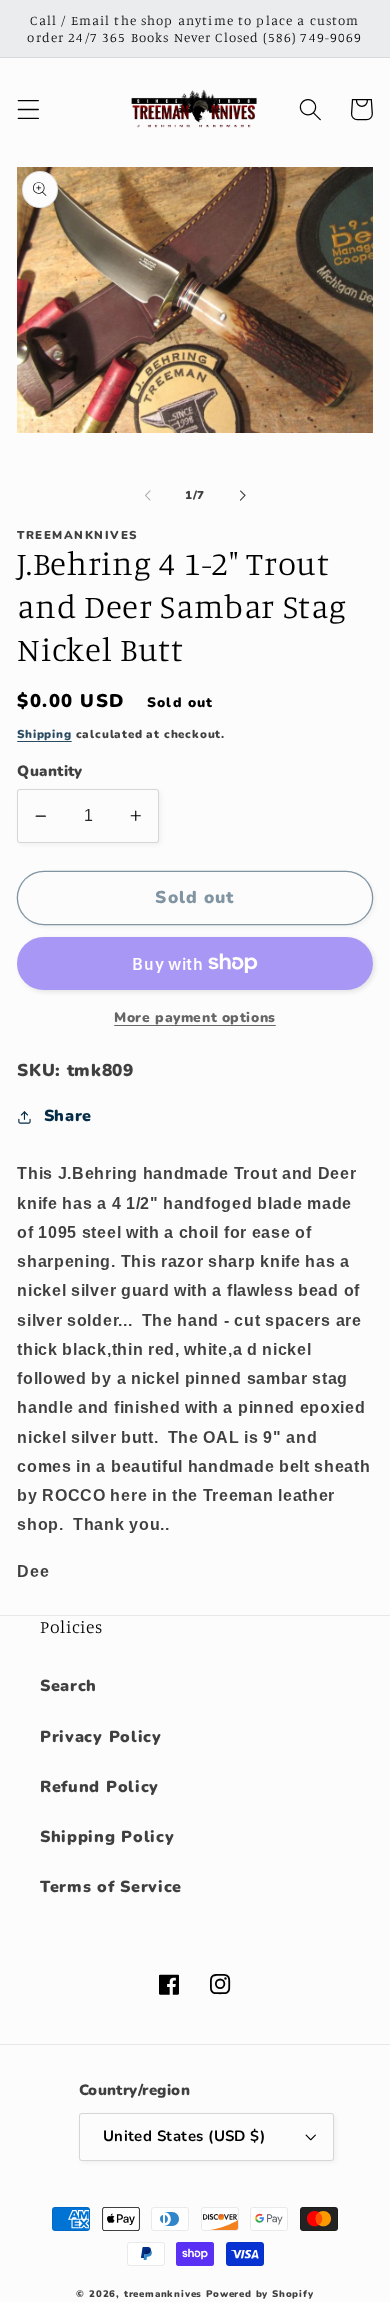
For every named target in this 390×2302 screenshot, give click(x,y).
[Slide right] (242, 495)
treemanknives (163, 2293)
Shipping (44, 734)
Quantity (50, 771)
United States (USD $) (184, 2136)
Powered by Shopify (260, 2293)
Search (68, 1686)
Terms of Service (111, 1887)
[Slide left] (148, 495)
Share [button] (68, 1116)
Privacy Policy (101, 1737)
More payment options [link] (195, 1017)
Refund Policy (99, 1787)
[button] (28, 109)
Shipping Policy (107, 1837)
